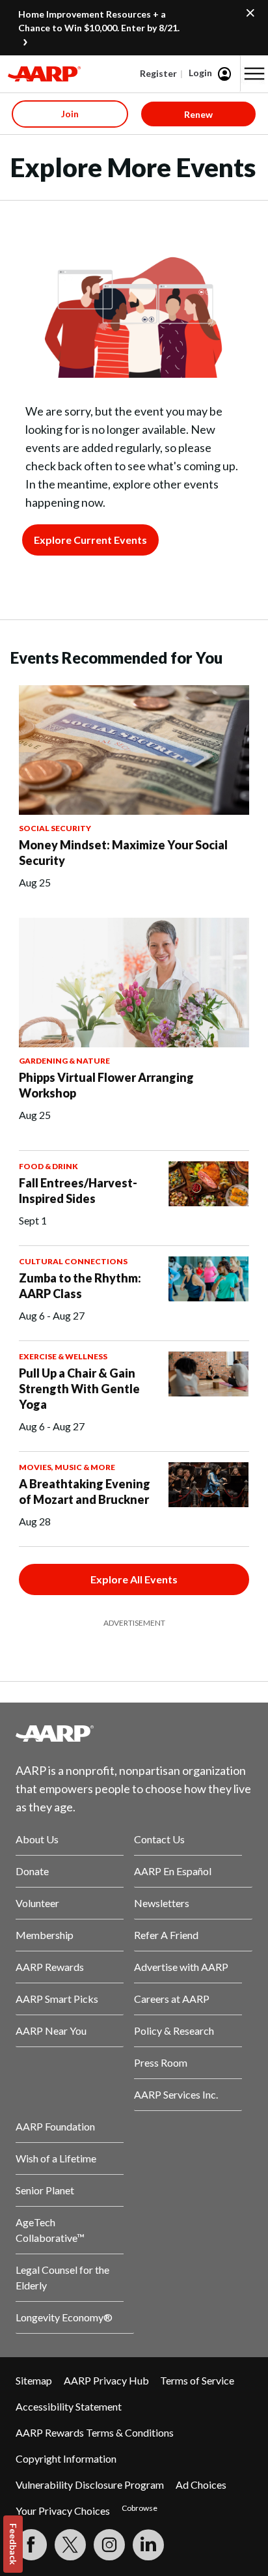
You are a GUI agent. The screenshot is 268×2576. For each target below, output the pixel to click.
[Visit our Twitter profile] (70, 2545)
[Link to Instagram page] (109, 2545)
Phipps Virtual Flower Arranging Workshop (106, 1085)
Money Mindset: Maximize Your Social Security (123, 853)
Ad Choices (201, 2484)
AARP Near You (51, 2031)
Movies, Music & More (67, 1467)
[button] (254, 74)
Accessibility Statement (69, 2406)
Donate (32, 1871)
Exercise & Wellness (63, 1356)
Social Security (55, 828)
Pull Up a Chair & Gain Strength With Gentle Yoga (79, 1389)
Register (158, 73)
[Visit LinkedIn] (148, 2545)
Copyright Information (66, 2458)
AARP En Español (173, 1871)
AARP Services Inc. (176, 2094)
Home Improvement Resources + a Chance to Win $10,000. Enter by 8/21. (99, 21)
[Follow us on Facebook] (31, 2545)
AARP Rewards (50, 1967)
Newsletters (162, 1903)
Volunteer (37, 1903)
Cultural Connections (73, 1261)
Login (200, 73)
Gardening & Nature (64, 1061)
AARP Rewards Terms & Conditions (95, 2432)
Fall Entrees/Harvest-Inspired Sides (78, 1191)
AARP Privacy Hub (106, 2380)
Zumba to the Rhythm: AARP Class (80, 1286)
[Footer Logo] (134, 1733)
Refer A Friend (166, 1935)
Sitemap (34, 2380)
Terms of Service (197, 2380)
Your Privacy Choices (63, 2511)
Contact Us (159, 1839)
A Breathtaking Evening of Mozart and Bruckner (85, 1492)
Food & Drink (48, 1166)
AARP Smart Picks (57, 1999)
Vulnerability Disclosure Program (90, 2484)
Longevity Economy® (64, 2317)
